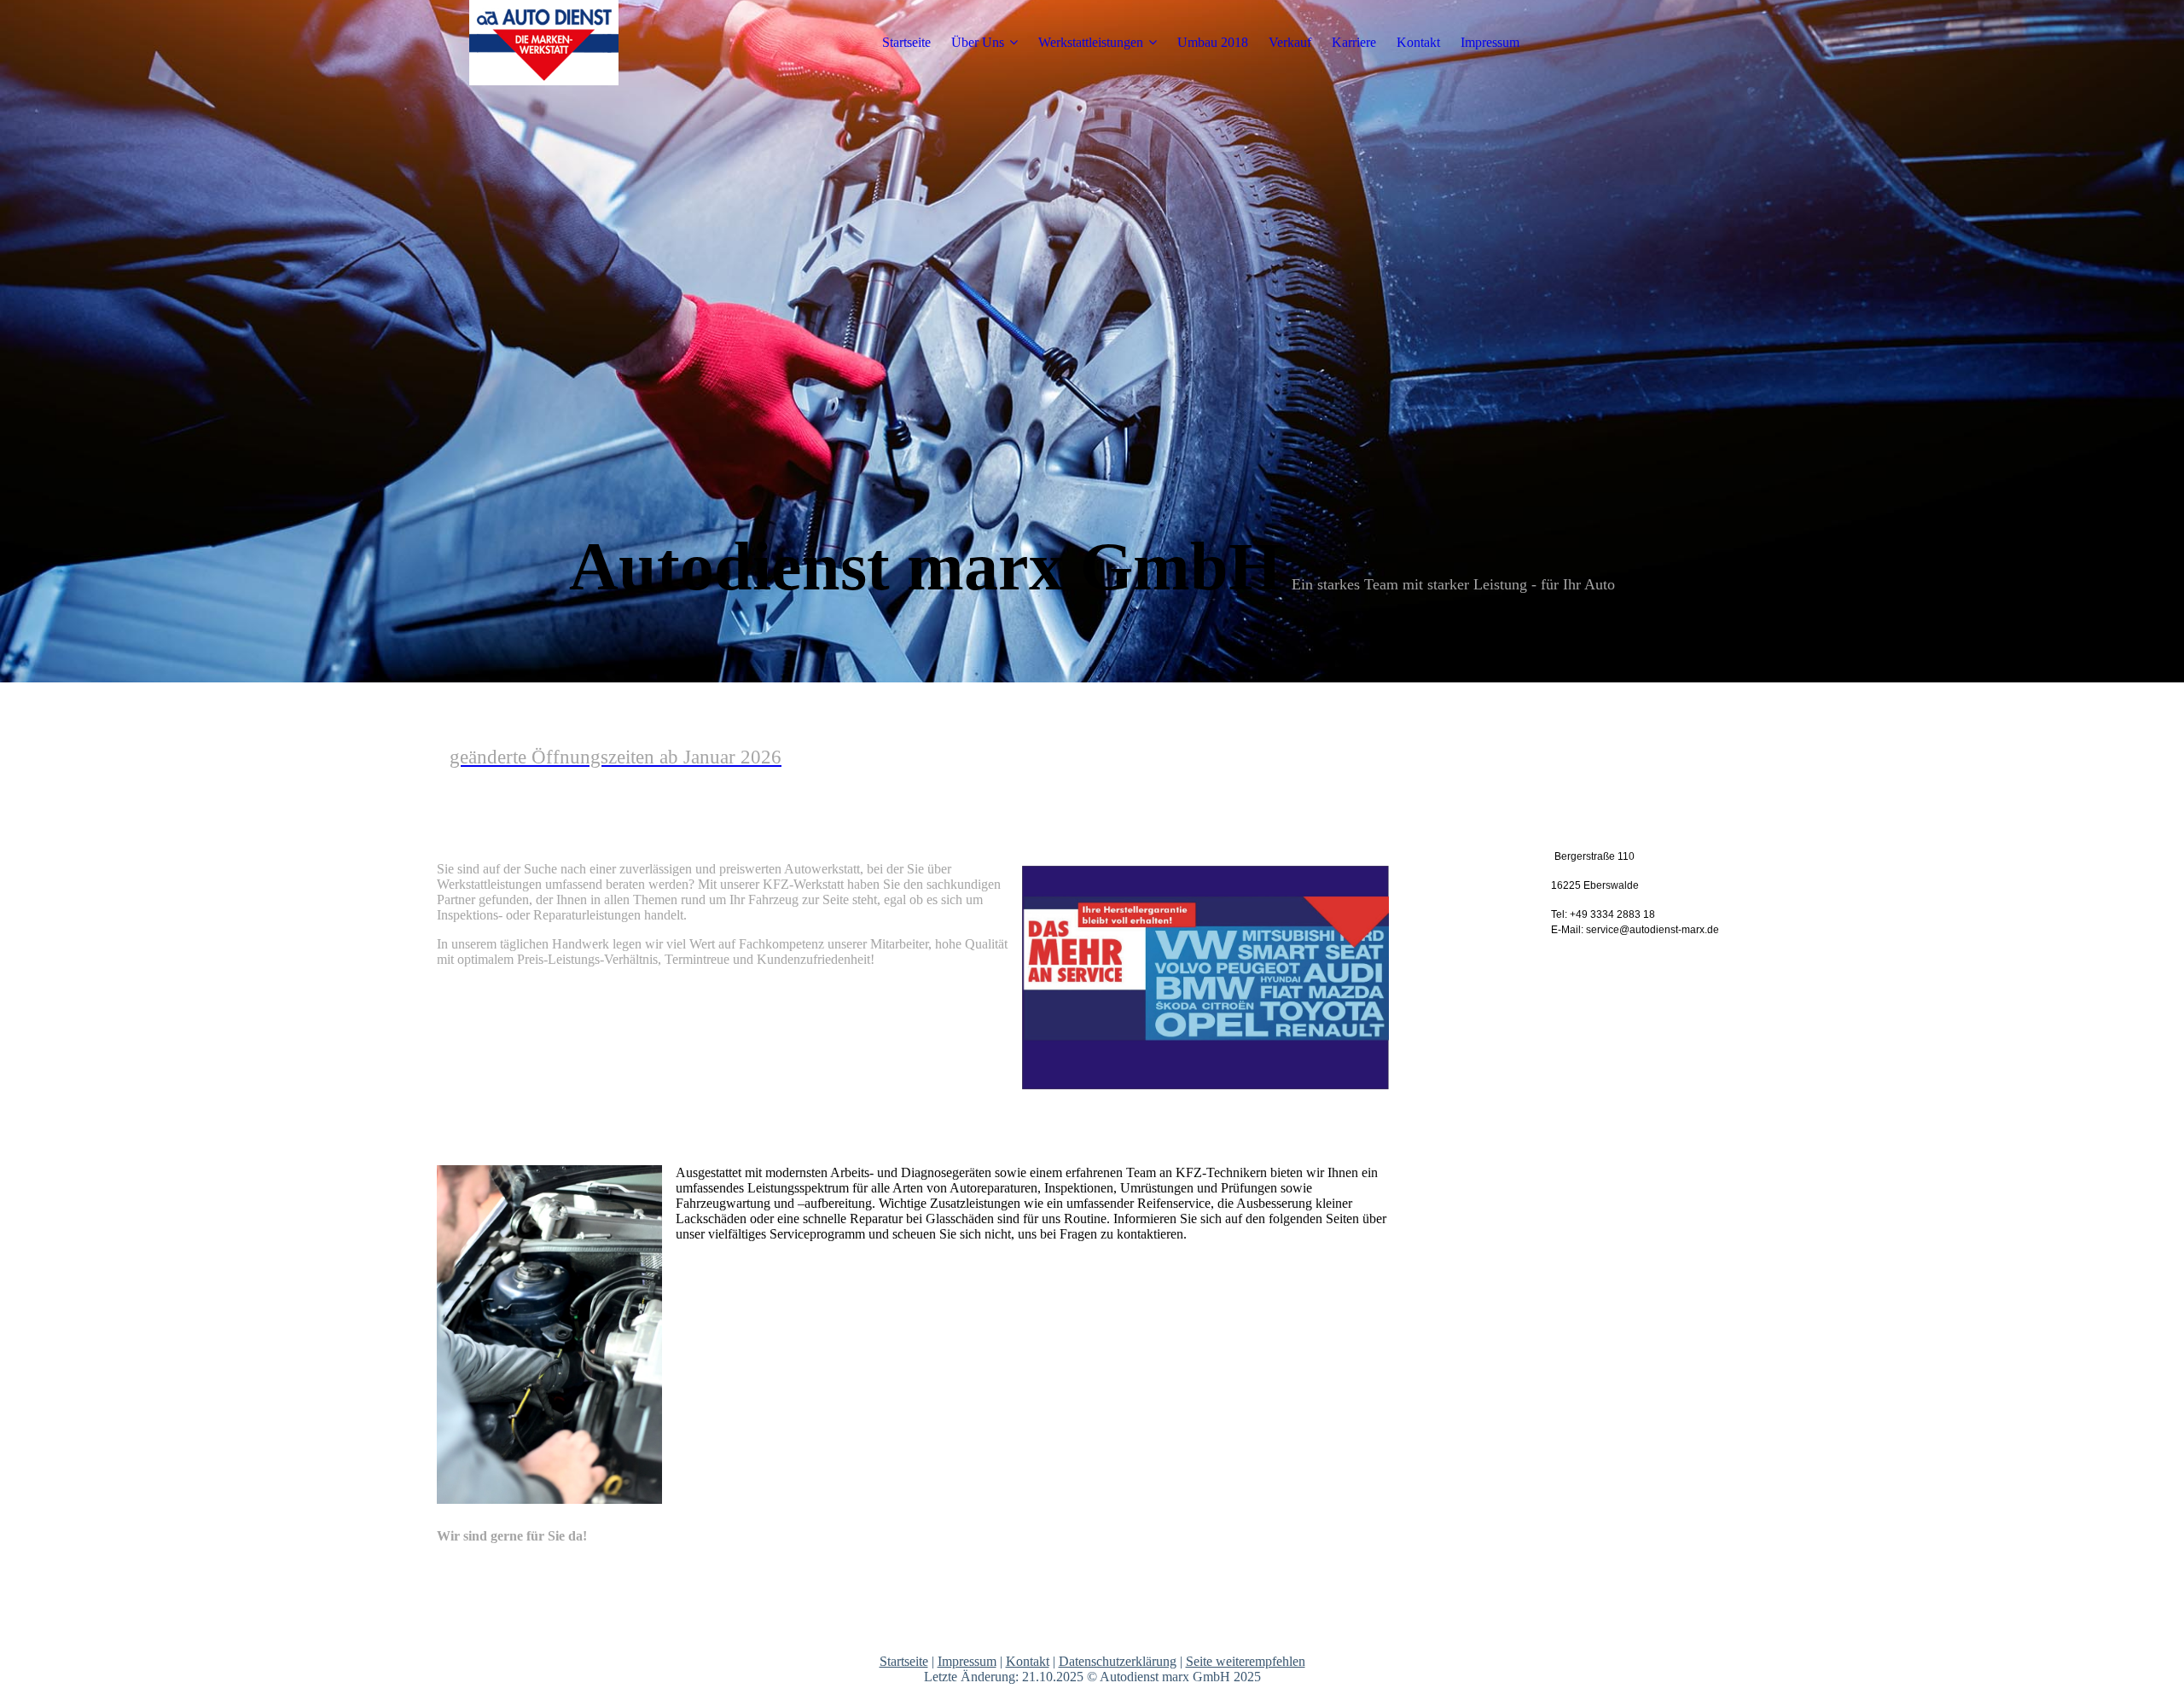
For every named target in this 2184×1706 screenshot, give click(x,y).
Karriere (1354, 42)
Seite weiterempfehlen (1246, 1661)
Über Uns (978, 42)
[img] (543, 43)
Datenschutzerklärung (1118, 1661)
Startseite (906, 42)
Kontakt (1418, 42)
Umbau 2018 (1213, 42)
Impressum (1490, 42)
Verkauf (1290, 42)
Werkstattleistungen (1091, 42)
